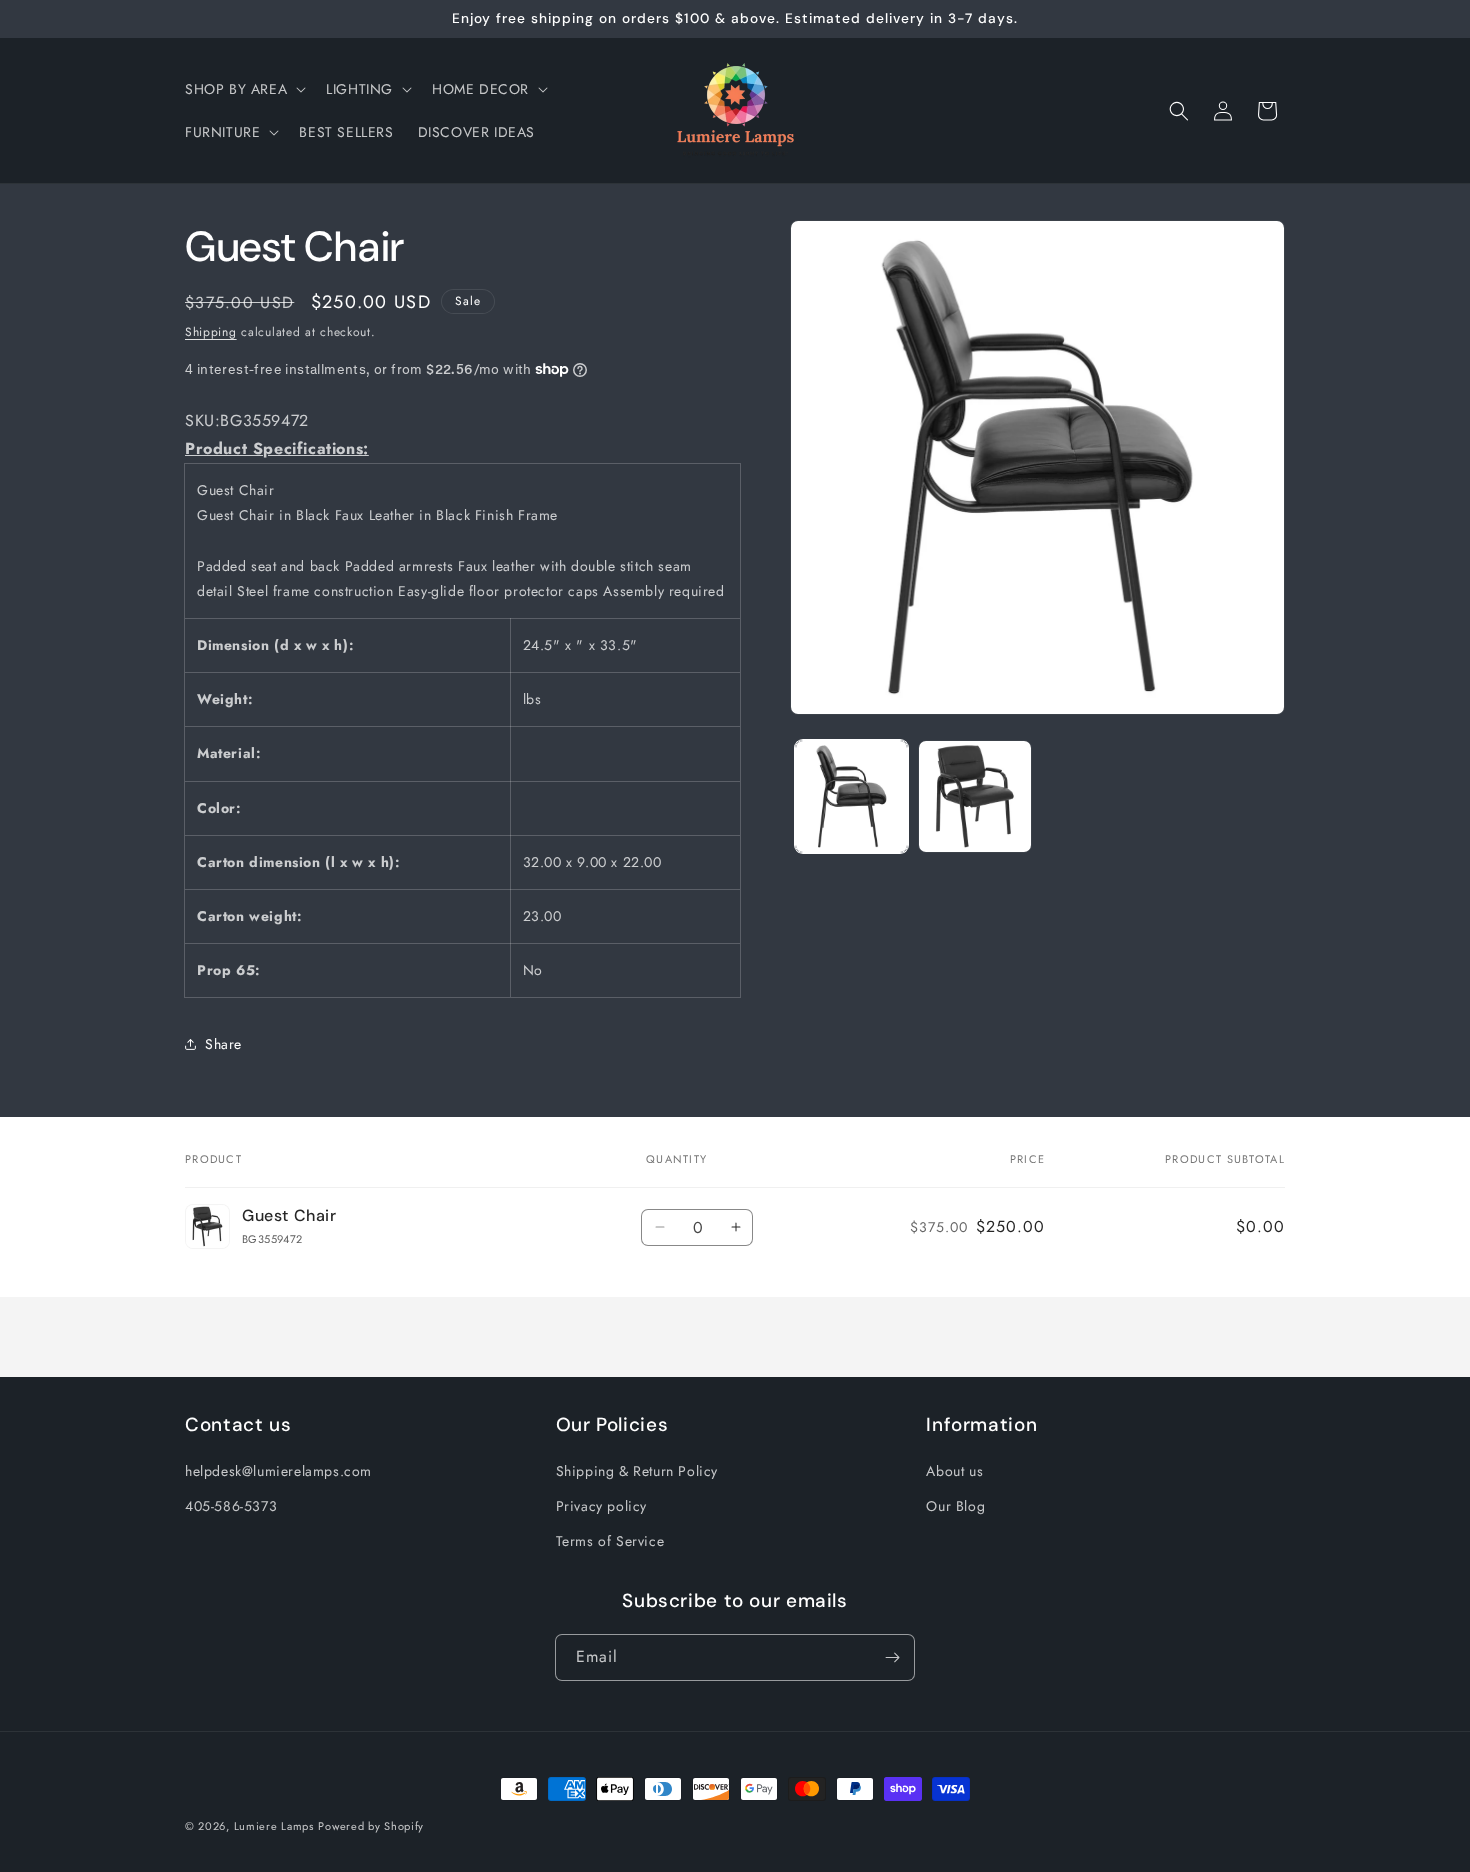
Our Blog (955, 1506)
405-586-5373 (231, 1506)
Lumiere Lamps (274, 1826)
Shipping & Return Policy (637, 1471)
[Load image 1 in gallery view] (851, 796)
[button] (243, 89)
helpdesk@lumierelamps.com (278, 1471)
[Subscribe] (892, 1657)
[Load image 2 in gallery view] (974, 796)
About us (954, 1471)
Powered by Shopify (371, 1826)
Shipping (211, 332)
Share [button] (223, 1044)
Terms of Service (610, 1541)
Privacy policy (601, 1506)
